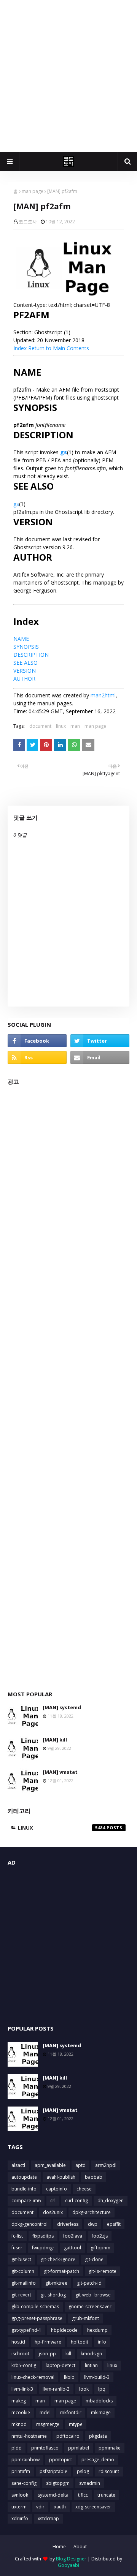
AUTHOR (24, 679)
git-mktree (56, 2283)
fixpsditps (43, 2236)
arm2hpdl (106, 2165)
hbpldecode (64, 2330)
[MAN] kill (55, 1740)
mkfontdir (71, 2412)
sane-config (24, 2483)
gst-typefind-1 (26, 2330)
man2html (103, 695)
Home (59, 2547)
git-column (23, 2271)
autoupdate (24, 2177)
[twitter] (100, 1041)
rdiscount (109, 2471)
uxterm (19, 2507)
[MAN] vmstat (60, 1772)
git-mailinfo (24, 2283)
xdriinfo (20, 2518)
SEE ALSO (25, 663)
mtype (76, 2424)
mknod (19, 2424)
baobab (94, 2177)
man (75, 726)
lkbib (69, 2377)
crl (53, 2201)
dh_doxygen (111, 2201)
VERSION (25, 671)
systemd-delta (53, 2495)
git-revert (21, 2295)
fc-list (17, 2236)
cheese (84, 2189)
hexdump (97, 2330)
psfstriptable (53, 2471)
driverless (68, 2224)
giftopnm (100, 2248)
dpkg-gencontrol (29, 2224)
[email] (100, 1057)
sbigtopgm (58, 2483)
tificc (83, 2495)
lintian (91, 2365)
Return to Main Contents (59, 348)
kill (68, 2354)
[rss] (37, 1057)
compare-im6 (26, 2201)
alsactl (18, 2165)
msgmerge (48, 2424)
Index (20, 348)
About (80, 2547)
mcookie (21, 2412)
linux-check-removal (33, 2377)
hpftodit (80, 2342)
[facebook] (37, 1041)
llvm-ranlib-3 (56, 2389)
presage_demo (98, 2460)
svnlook (20, 2495)
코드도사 (28, 222)
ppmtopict (61, 2460)
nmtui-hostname (29, 2436)
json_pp (47, 2354)
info (102, 2342)
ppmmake (110, 2448)
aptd (80, 2165)
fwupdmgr (43, 2248)
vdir (40, 2507)
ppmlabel (79, 2448)
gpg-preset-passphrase (37, 2318)
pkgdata (98, 2436)
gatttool (72, 2248)
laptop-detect (61, 2365)
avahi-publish (61, 2177)
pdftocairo (68, 2436)
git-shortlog (53, 2295)
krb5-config (24, 2365)
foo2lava (73, 2236)
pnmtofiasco (45, 2448)
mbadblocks (99, 2401)
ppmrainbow (25, 2460)
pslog (83, 2471)
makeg (19, 2401)
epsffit (114, 2224)
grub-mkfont (85, 2318)
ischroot (20, 2354)
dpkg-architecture (92, 2212)
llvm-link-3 (22, 2389)
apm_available (50, 2165)
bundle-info (24, 2189)
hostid (18, 2342)
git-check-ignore (58, 2259)
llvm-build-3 (97, 2377)
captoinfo (57, 2189)
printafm (21, 2471)
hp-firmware (48, 2342)
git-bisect (21, 2259)
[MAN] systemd (62, 1707)
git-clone (94, 2259)
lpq (102, 2389)
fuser (17, 2248)
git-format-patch (61, 2271)
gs (64, 452)
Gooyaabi (68, 2565)
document (40, 726)
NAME (21, 639)
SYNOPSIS (26, 647)
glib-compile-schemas (35, 2307)
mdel (45, 2412)
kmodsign (91, 2354)
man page (33, 191)
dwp (93, 2224)
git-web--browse (93, 2295)
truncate (106, 2495)
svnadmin (90, 2483)
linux (61, 726)
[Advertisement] (68, 76)
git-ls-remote (103, 2271)
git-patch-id (89, 2283)
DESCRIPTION (31, 655)
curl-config (76, 2201)
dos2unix (53, 2212)
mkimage (101, 2412)
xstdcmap (48, 2518)
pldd (17, 2448)
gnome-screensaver (90, 2307)
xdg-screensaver (93, 2507)
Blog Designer (71, 2559)
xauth (60, 2507)
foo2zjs (100, 2236)
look (84, 2389)
